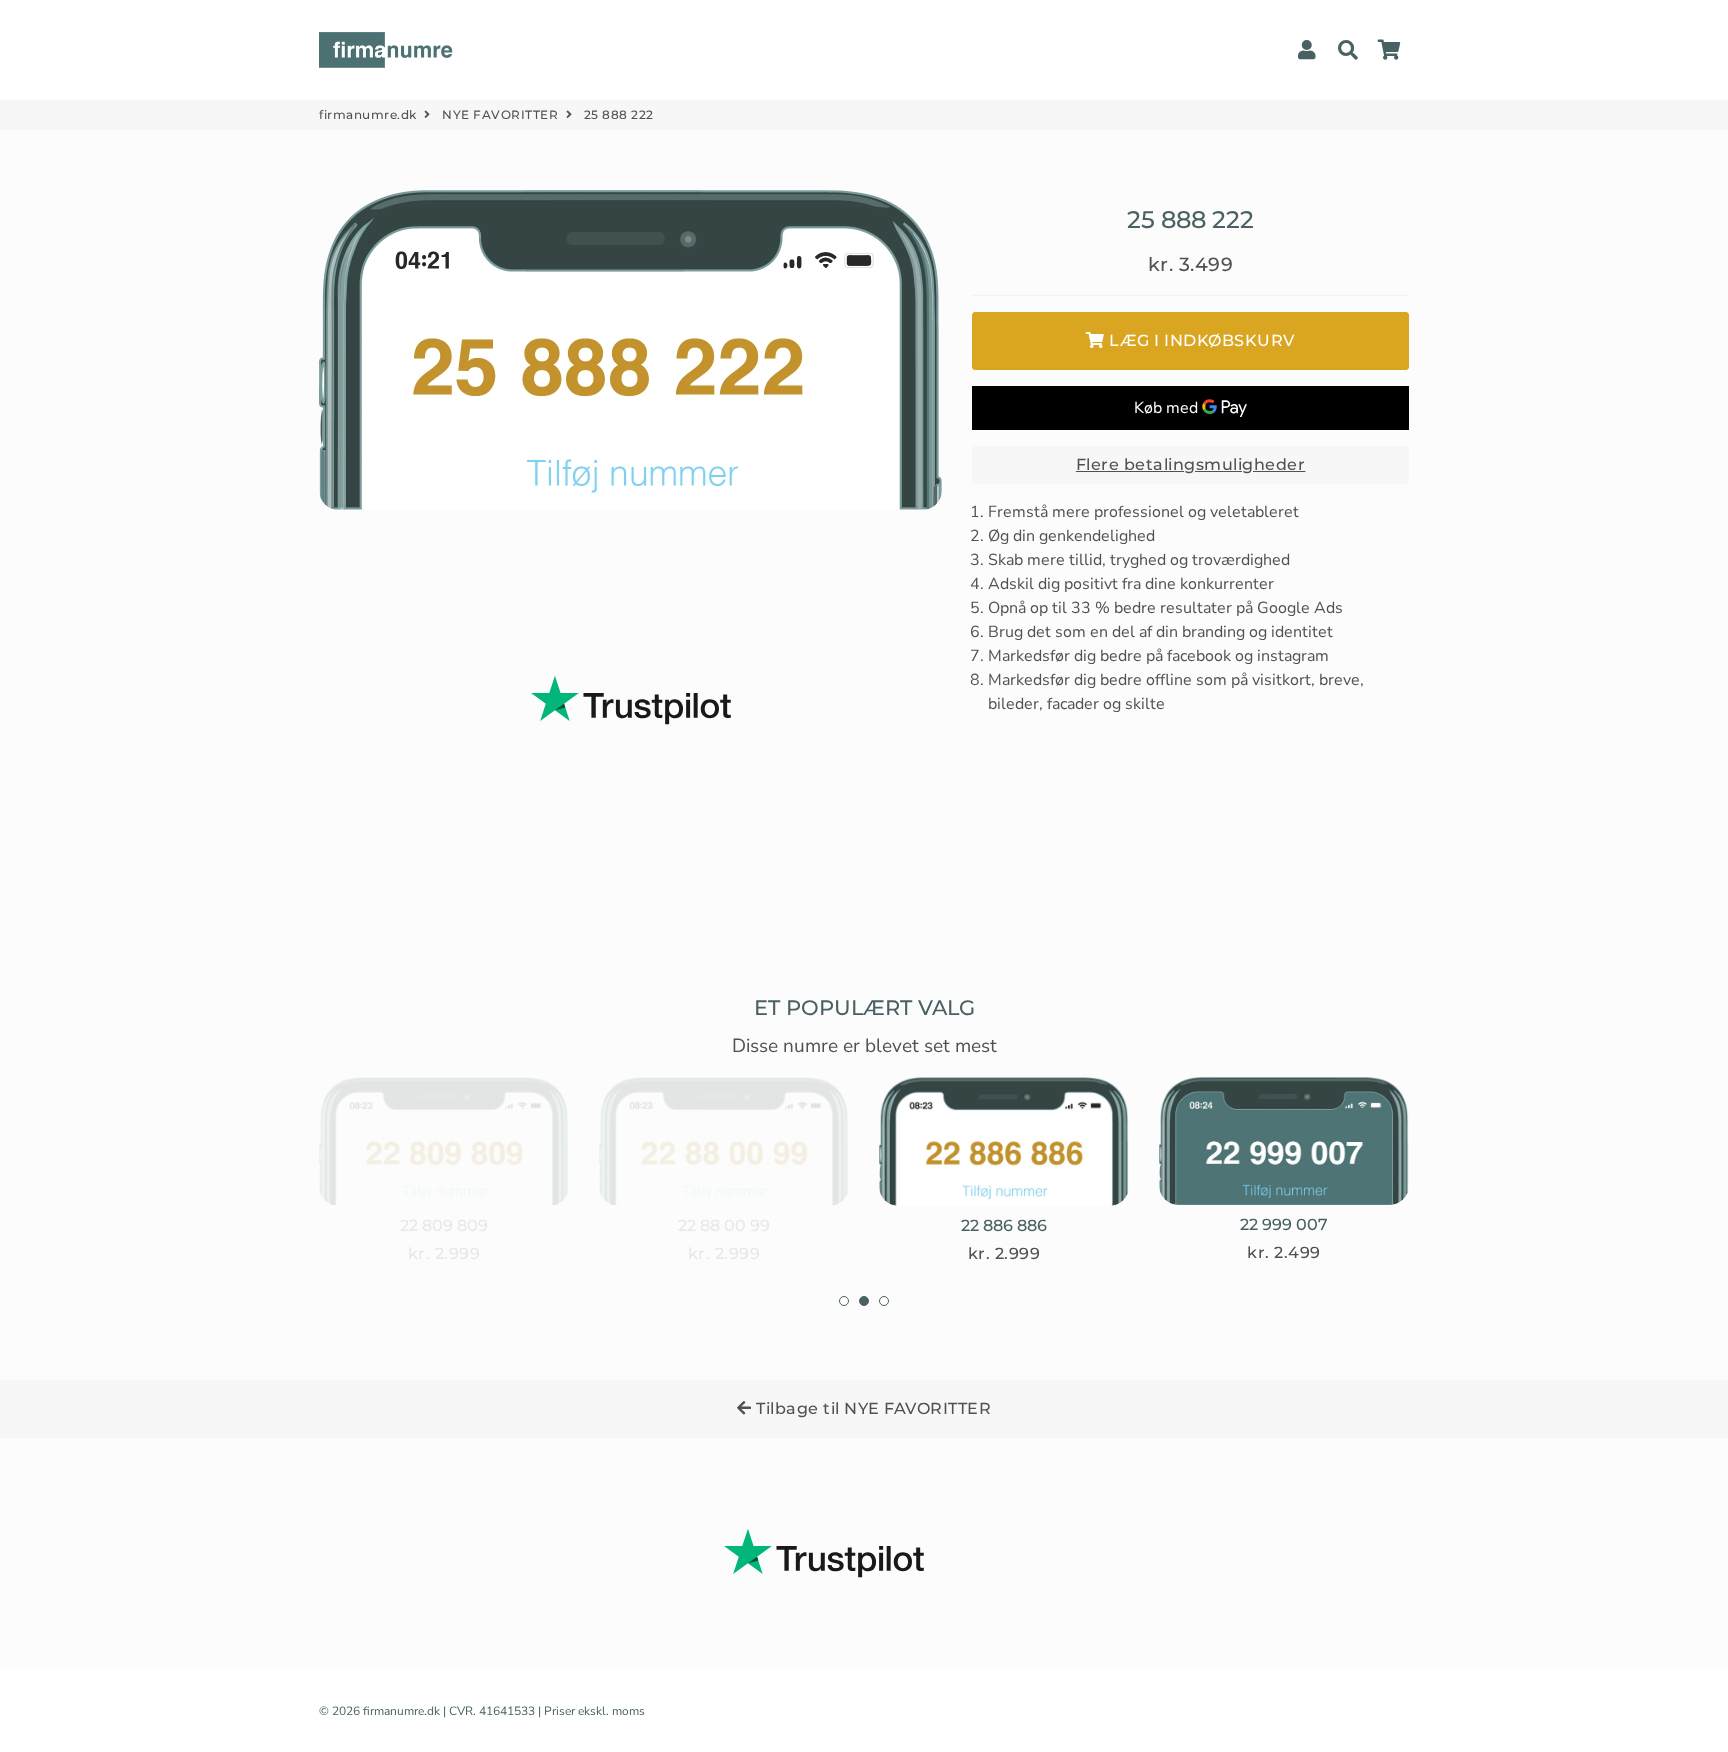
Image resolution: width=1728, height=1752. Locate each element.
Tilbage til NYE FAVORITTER (872, 1408)
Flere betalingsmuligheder (1191, 464)
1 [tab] (844, 1301)
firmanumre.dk (368, 114)
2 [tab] (864, 1301)
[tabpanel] (444, 1171)
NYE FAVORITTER (500, 114)
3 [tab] (884, 1301)
